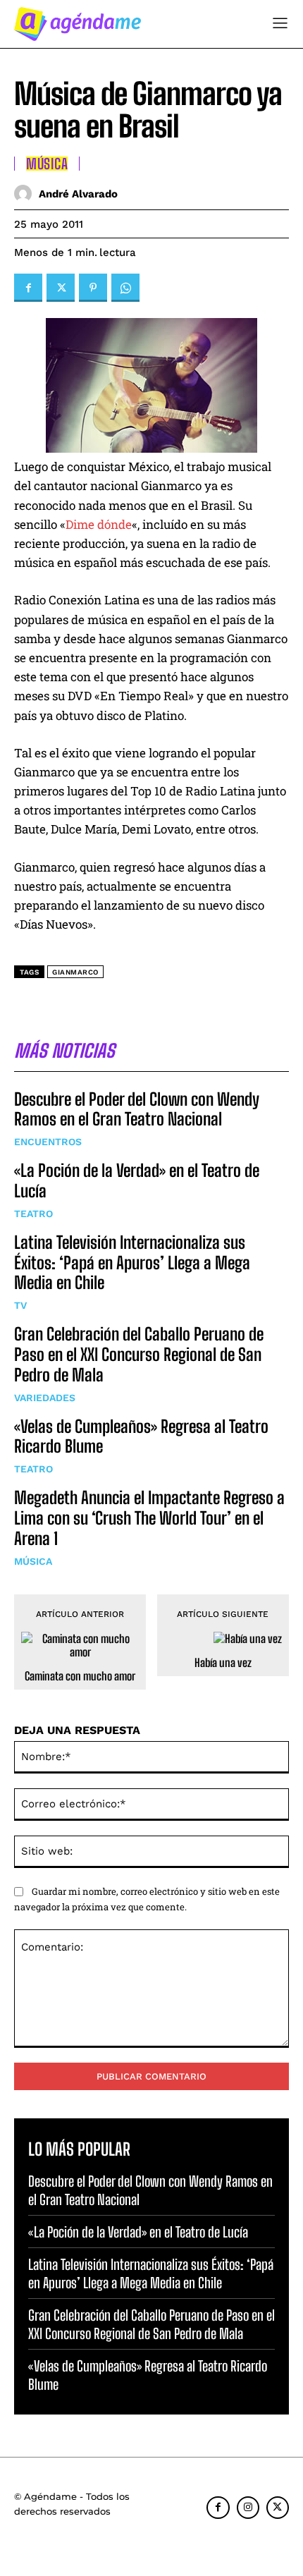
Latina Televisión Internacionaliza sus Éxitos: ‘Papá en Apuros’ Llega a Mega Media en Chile (132, 1263)
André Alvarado (78, 194)
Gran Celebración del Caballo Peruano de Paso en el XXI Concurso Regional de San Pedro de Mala (139, 1354)
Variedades (45, 1398)
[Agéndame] (78, 24)
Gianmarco (75, 972)
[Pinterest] (93, 288)
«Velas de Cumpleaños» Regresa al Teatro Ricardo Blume (141, 1436)
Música (33, 1561)
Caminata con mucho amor (80, 1676)
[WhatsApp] (125, 288)
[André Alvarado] (26, 194)
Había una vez (223, 1662)
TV (20, 1305)
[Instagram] (248, 2508)
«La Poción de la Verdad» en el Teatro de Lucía (138, 2232)
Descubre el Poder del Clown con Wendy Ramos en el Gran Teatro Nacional (137, 1109)
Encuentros (48, 1142)
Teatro (33, 1214)
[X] (61, 288)
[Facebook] (28, 288)
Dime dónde (99, 524)
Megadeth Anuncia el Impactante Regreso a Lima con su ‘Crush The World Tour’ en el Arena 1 (149, 1518)
